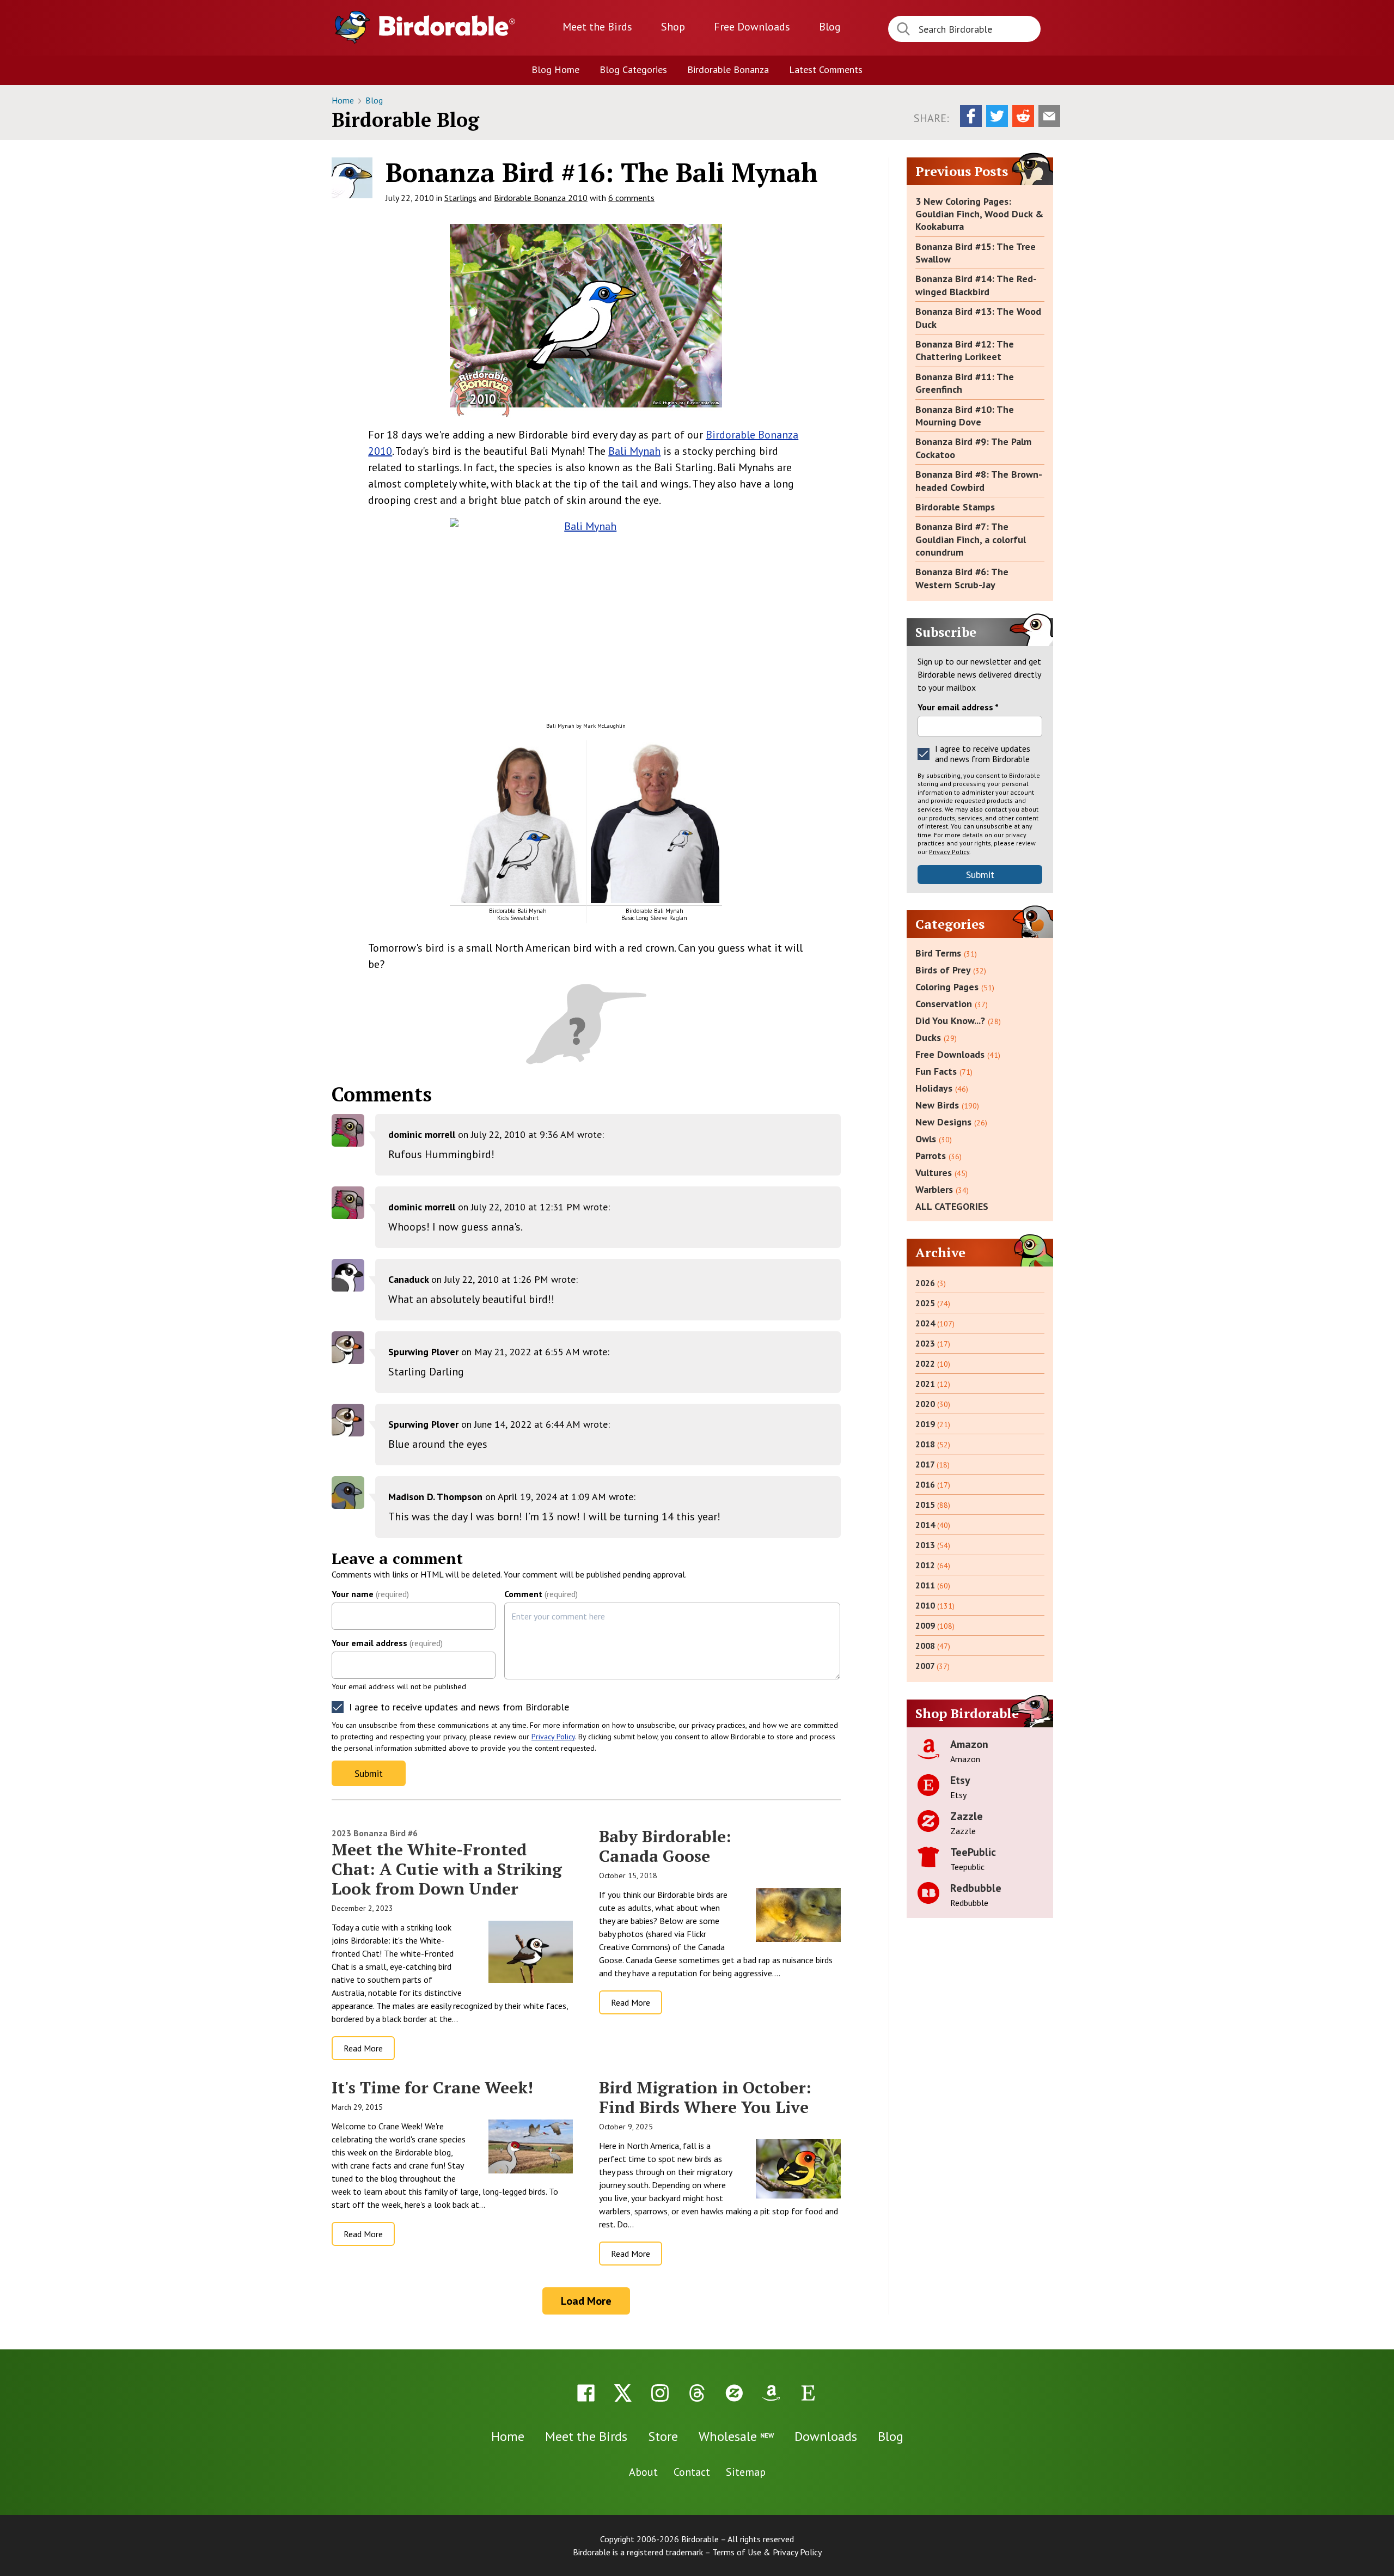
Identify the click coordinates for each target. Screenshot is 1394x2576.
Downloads (752, 27)
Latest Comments (826, 69)
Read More (363, 2048)
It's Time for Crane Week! (432, 2087)
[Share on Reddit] (1023, 116)
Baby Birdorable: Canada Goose (665, 1846)
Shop (673, 27)
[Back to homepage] (447, 26)
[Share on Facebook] (971, 116)
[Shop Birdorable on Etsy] (808, 2393)
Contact (692, 2472)
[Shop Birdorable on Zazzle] (734, 2393)
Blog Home (555, 69)
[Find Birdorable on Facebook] (586, 2393)
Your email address (387, 1643)
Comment (541, 1594)
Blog (830, 27)
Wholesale (736, 2436)
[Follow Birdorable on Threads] (697, 2393)
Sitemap (746, 2472)
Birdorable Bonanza (728, 69)
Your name (370, 1594)
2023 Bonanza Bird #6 (375, 1833)
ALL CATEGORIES (952, 1206)
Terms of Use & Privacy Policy (767, 2552)
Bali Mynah (634, 451)
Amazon (969, 1744)
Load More (586, 2301)
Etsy (960, 1780)
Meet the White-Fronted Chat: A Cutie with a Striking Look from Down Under (447, 1869)
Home (344, 100)
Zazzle (967, 1816)
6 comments (631, 198)
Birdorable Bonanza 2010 (541, 198)
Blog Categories (633, 69)
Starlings (460, 198)
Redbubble (976, 1888)
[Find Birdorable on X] (623, 2393)
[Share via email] (1049, 116)
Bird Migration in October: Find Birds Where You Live (705, 2097)
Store (663, 2436)
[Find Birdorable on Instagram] (660, 2393)
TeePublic (973, 1852)
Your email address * (958, 707)
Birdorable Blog (405, 120)
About (643, 2472)
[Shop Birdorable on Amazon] (771, 2393)
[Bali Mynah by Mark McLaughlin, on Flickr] (586, 609)
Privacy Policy (553, 1737)
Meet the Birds (597, 27)
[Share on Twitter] (997, 116)
